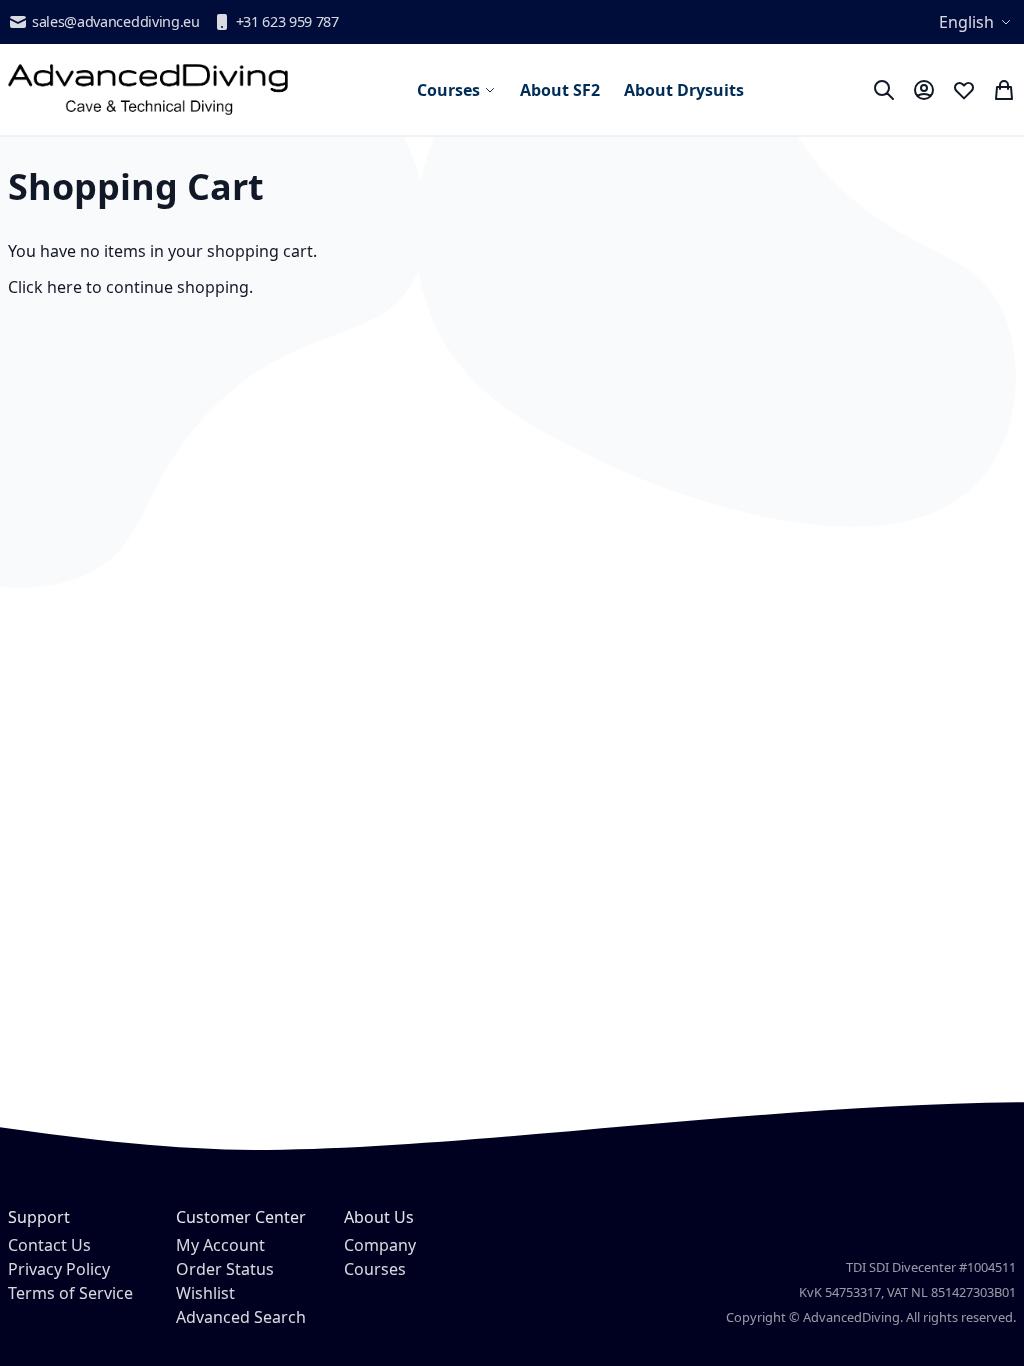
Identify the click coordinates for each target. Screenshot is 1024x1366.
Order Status (225, 1269)
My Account (220, 1245)
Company (380, 1245)
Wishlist (205, 1293)
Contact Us (49, 1245)
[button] (977, 22)
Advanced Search (241, 1317)
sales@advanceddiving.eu (116, 21)
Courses (375, 1269)
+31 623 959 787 (287, 21)
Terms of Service (70, 1293)
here (64, 287)
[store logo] (148, 89)
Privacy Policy (59, 1269)
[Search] (884, 90)
